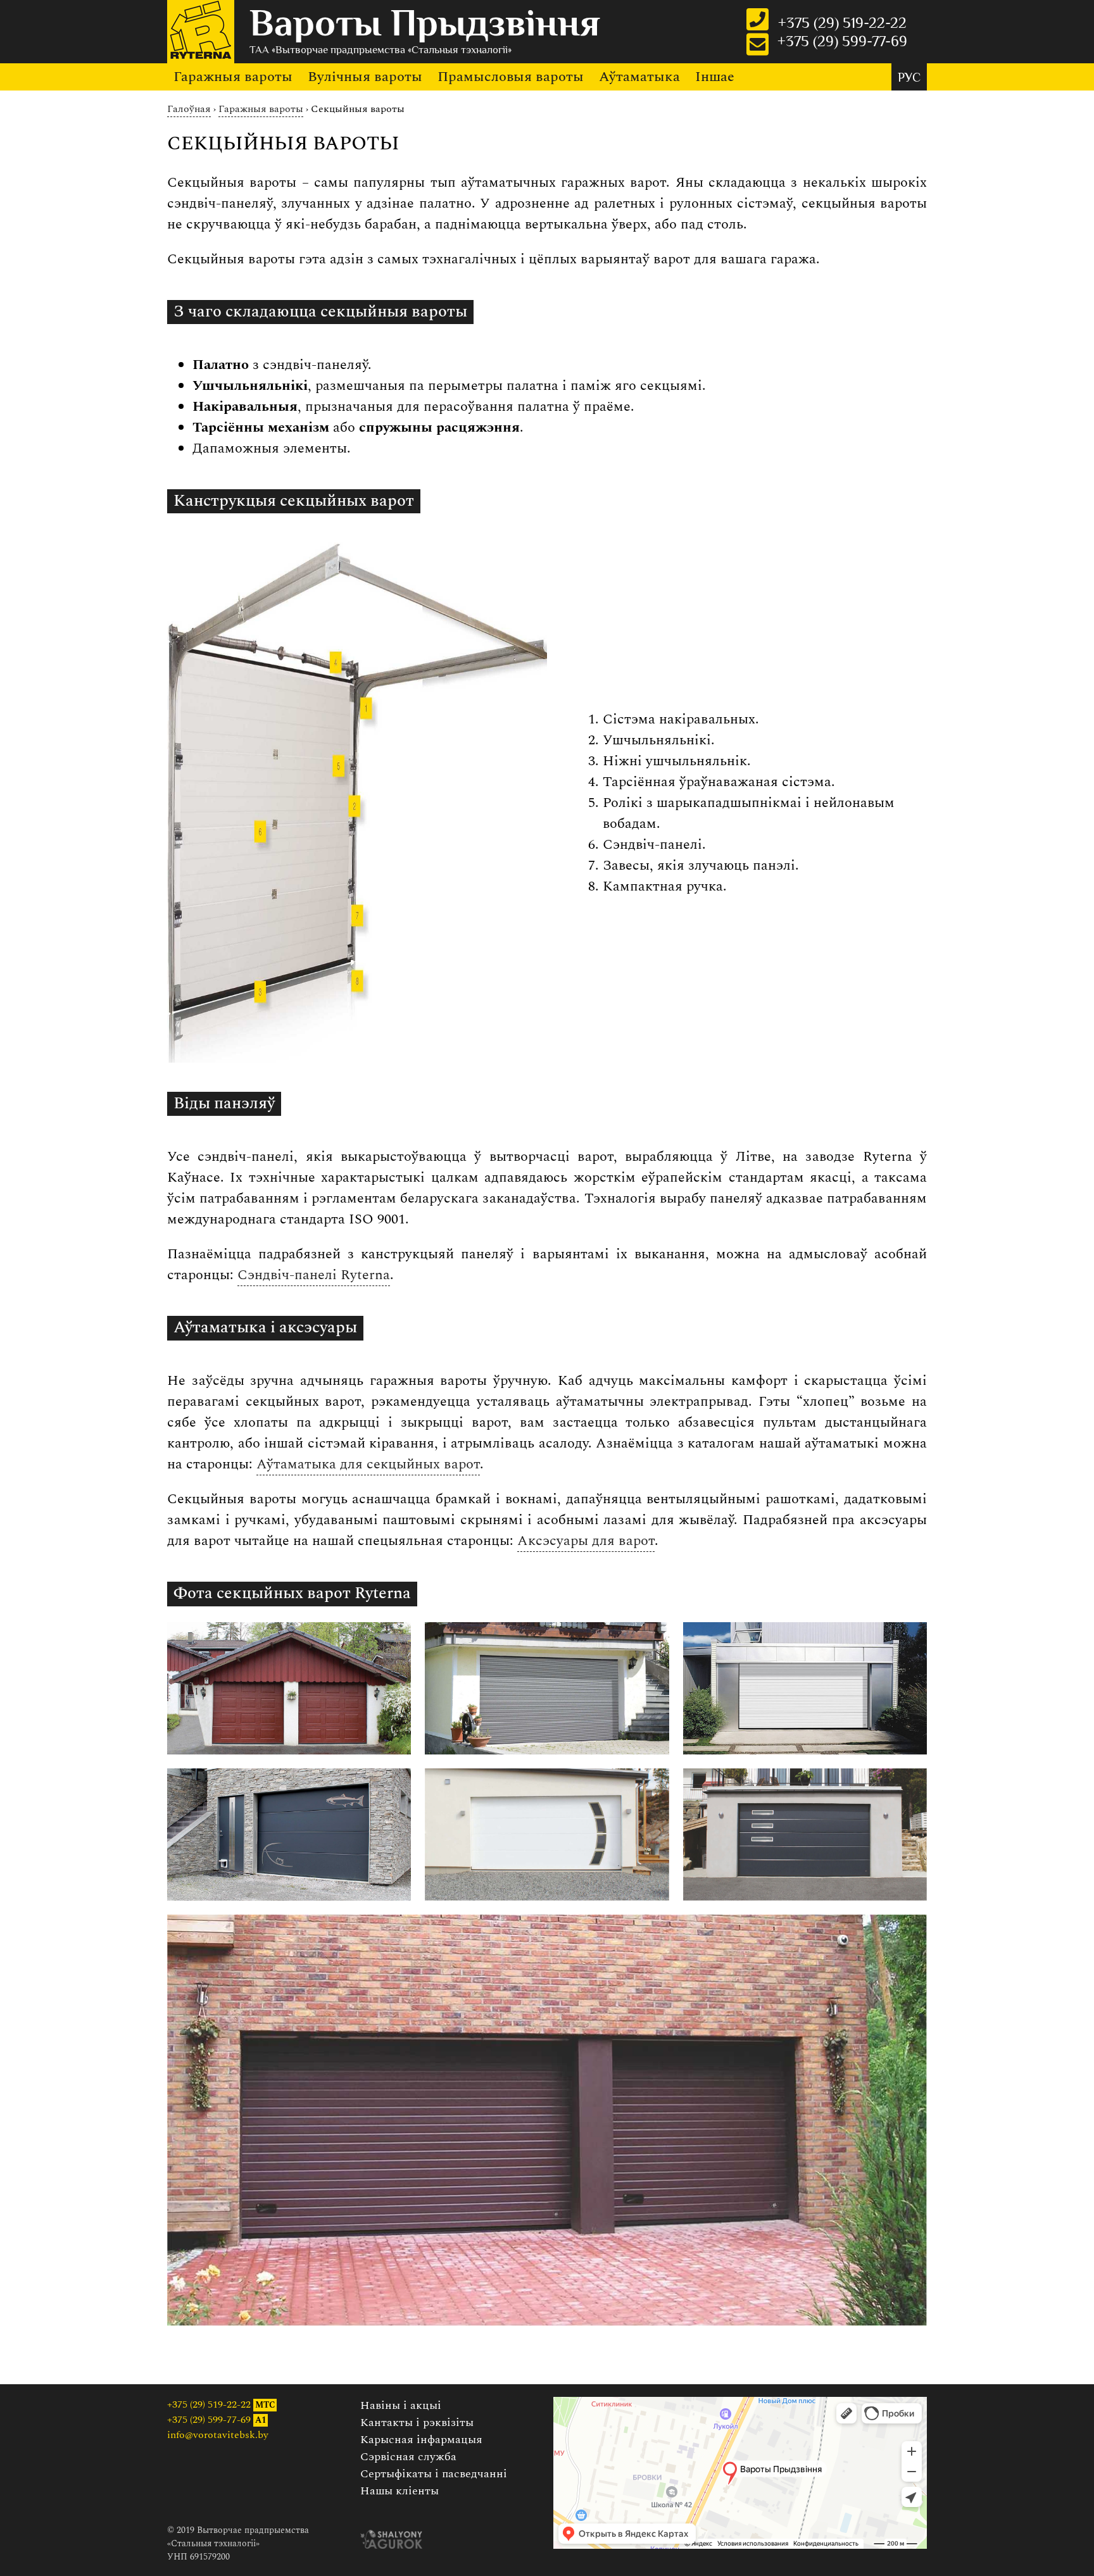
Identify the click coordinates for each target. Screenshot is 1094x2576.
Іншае (715, 77)
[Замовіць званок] (758, 19)
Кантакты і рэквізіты (417, 2423)
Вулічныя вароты (365, 77)
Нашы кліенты (399, 2491)
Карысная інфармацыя (421, 2440)
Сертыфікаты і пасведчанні (434, 2474)
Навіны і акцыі (401, 2405)
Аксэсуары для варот (586, 1541)
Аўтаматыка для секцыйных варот (368, 1464)
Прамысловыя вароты (511, 77)
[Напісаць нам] (758, 44)
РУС (909, 79)
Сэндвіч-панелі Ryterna (314, 1275)
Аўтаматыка (639, 77)
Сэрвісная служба (408, 2457)
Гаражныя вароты (233, 77)
